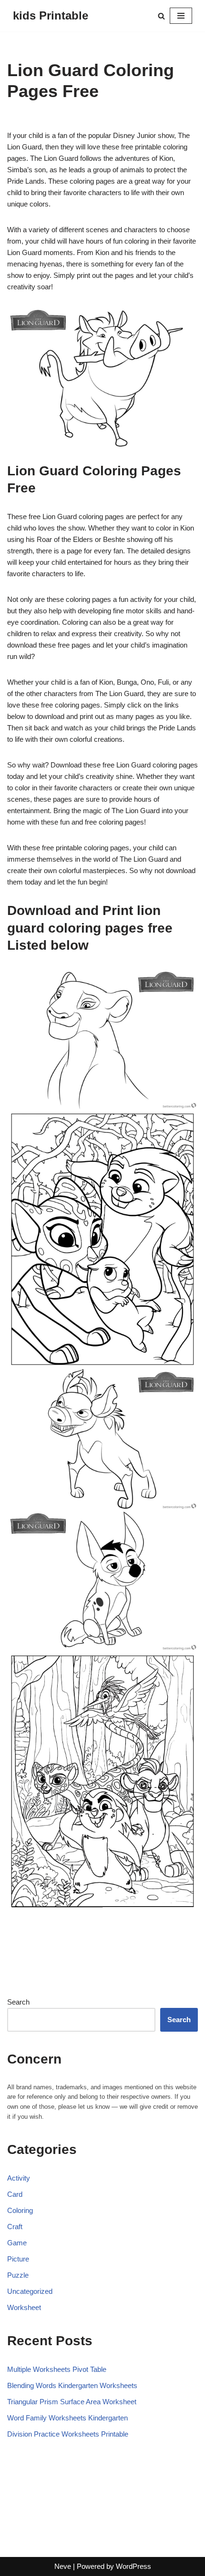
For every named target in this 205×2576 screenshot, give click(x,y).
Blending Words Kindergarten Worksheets (72, 2385)
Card (15, 2194)
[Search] (161, 16)
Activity (19, 2178)
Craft (15, 2227)
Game (17, 2243)
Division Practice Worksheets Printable (68, 2434)
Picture (18, 2259)
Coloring (20, 2210)
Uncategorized (30, 2291)
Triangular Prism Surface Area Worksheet (72, 2402)
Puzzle (18, 2275)
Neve (63, 2566)
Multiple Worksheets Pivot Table (57, 2369)
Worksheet (24, 2307)
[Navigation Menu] (181, 16)
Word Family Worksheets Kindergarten (67, 2418)
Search (18, 2002)
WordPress (133, 2566)
